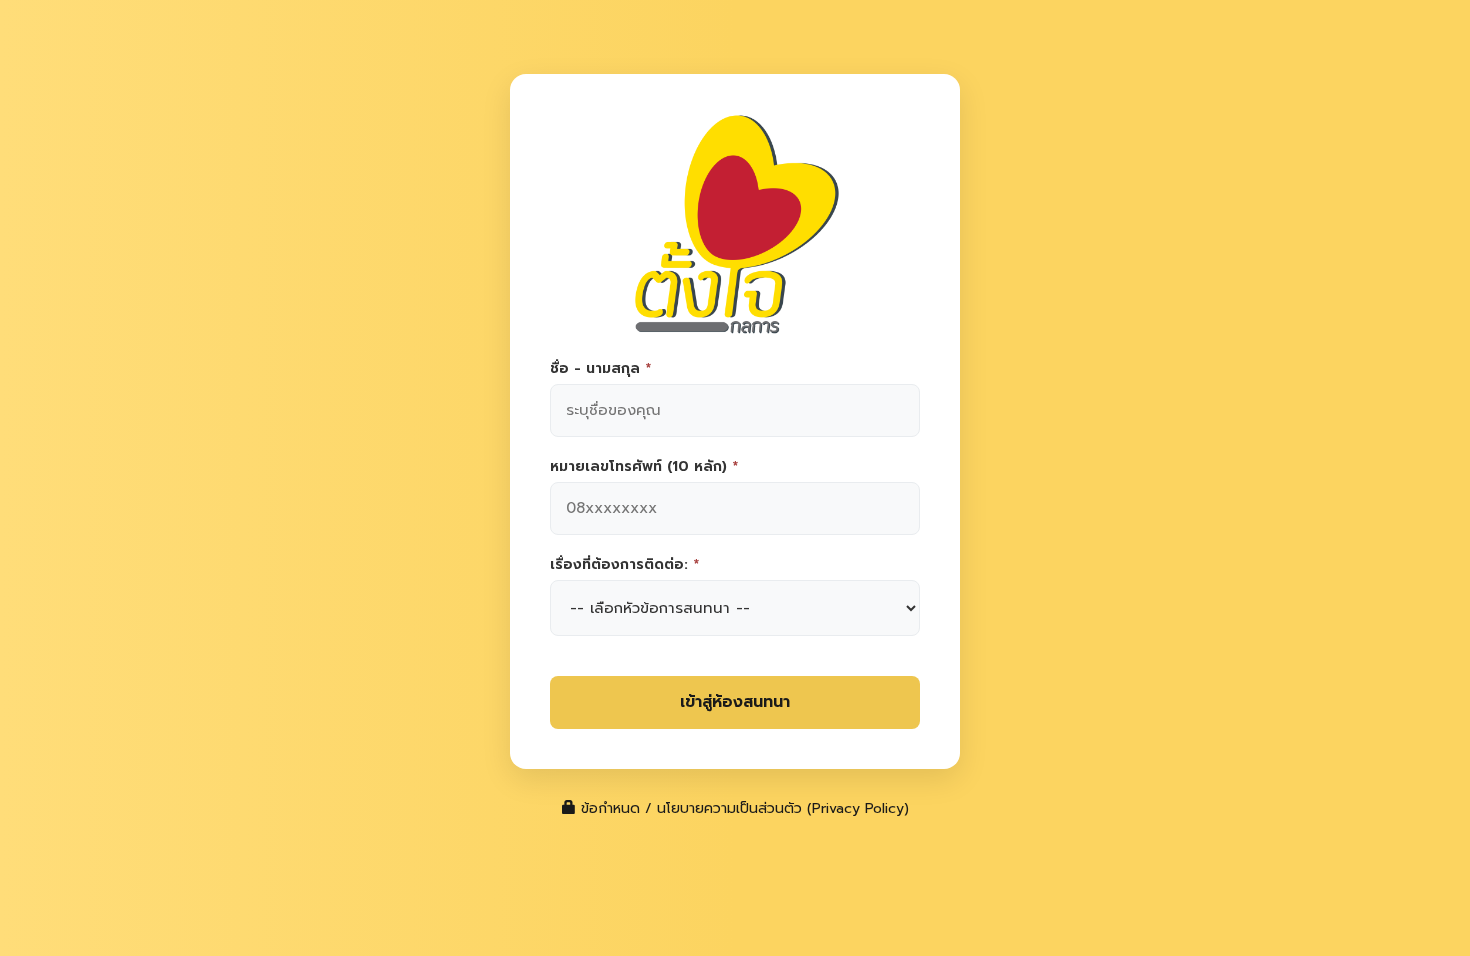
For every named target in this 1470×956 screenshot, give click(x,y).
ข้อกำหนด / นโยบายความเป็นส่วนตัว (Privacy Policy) (742, 808)
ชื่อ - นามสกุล (600, 369)
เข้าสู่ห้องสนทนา (735, 702)
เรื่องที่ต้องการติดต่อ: (624, 565)
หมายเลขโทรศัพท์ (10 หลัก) (644, 467)
